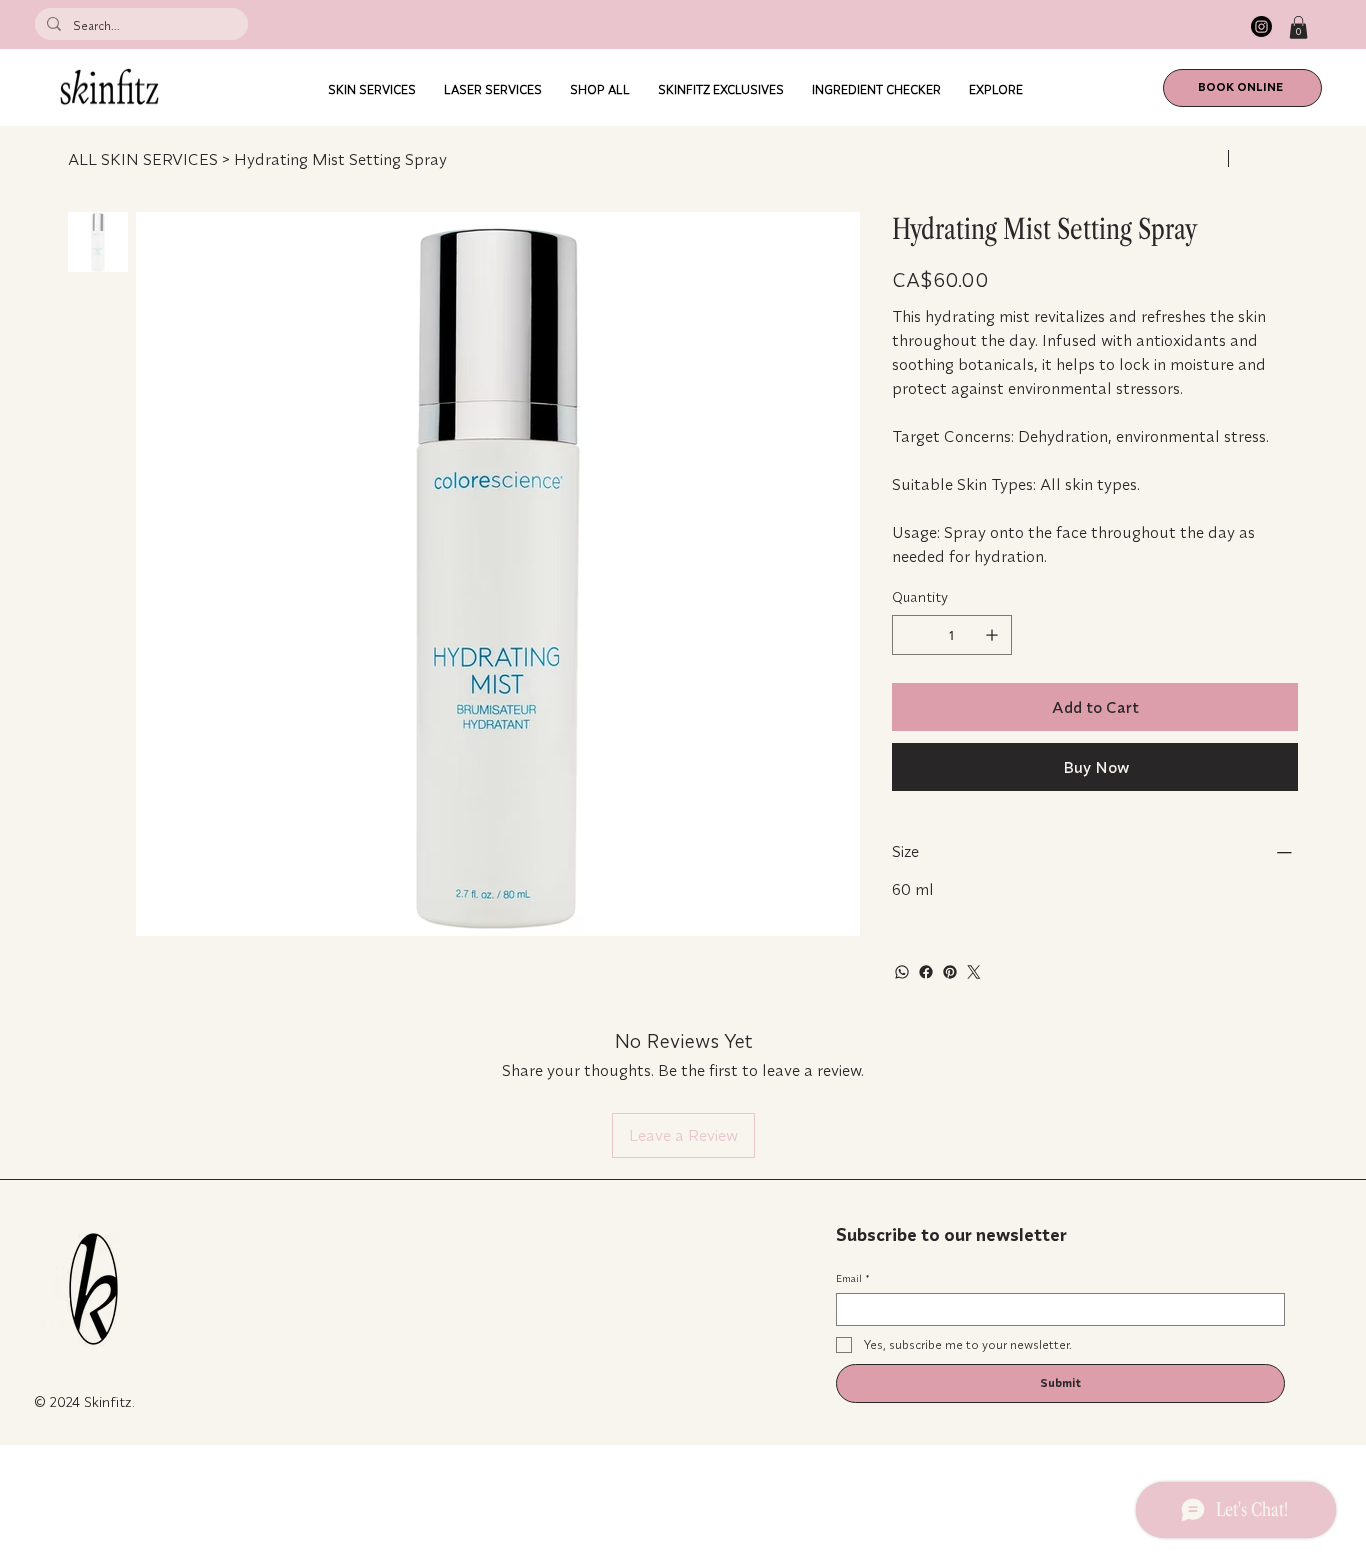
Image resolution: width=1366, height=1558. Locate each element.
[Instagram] (1261, 26)
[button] (1298, 27)
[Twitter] (974, 972)
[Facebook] (926, 972)
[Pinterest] (950, 972)
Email (852, 1279)
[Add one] (992, 635)
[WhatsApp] (902, 972)
